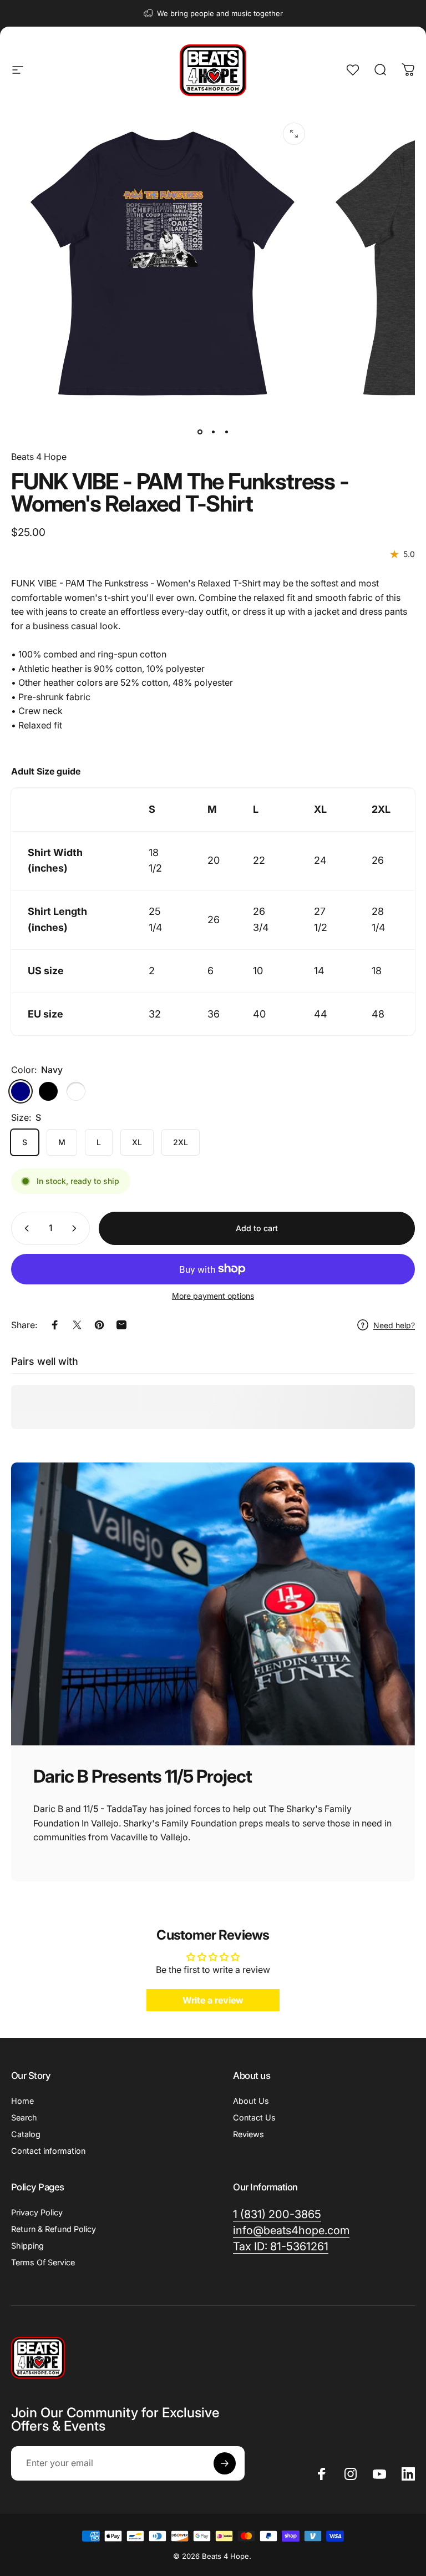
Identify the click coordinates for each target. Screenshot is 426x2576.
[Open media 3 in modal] (294, 134)
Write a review (213, 2000)
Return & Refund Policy (54, 2229)
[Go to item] (200, 432)
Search (24, 2117)
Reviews (248, 2134)
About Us (251, 2101)
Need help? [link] (394, 1325)
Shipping (27, 2246)
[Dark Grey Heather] (76, 1091)
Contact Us (254, 2117)
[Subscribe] (225, 2463)
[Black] (48, 1091)
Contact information (48, 2151)
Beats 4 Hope (39, 457)
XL (137, 1142)
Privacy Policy (37, 2212)
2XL (181, 1142)
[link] (281, 2247)
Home (22, 2101)
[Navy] (21, 1091)
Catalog (26, 2134)
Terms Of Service (43, 2262)
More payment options (213, 1296)
